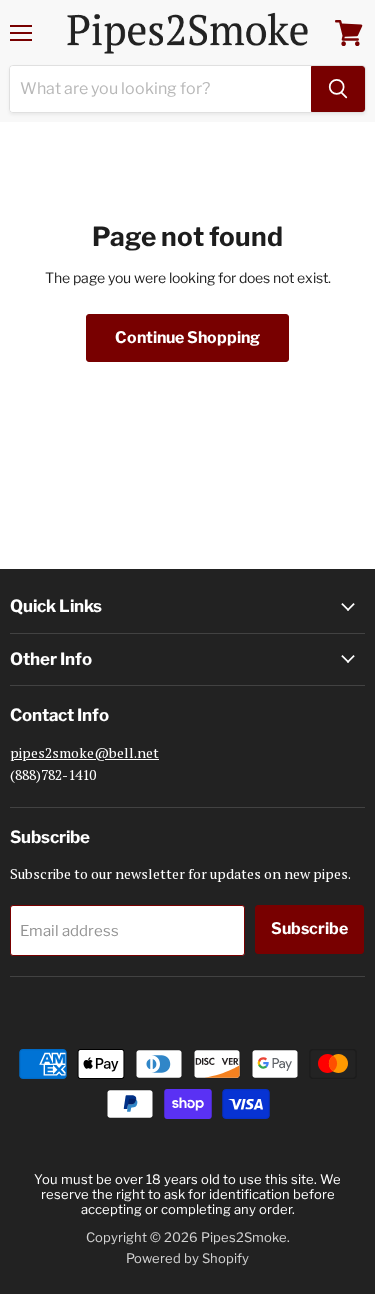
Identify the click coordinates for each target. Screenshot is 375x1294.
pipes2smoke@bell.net (84, 752)
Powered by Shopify (187, 1258)
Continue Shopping (187, 337)
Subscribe (309, 928)
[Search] (338, 89)
